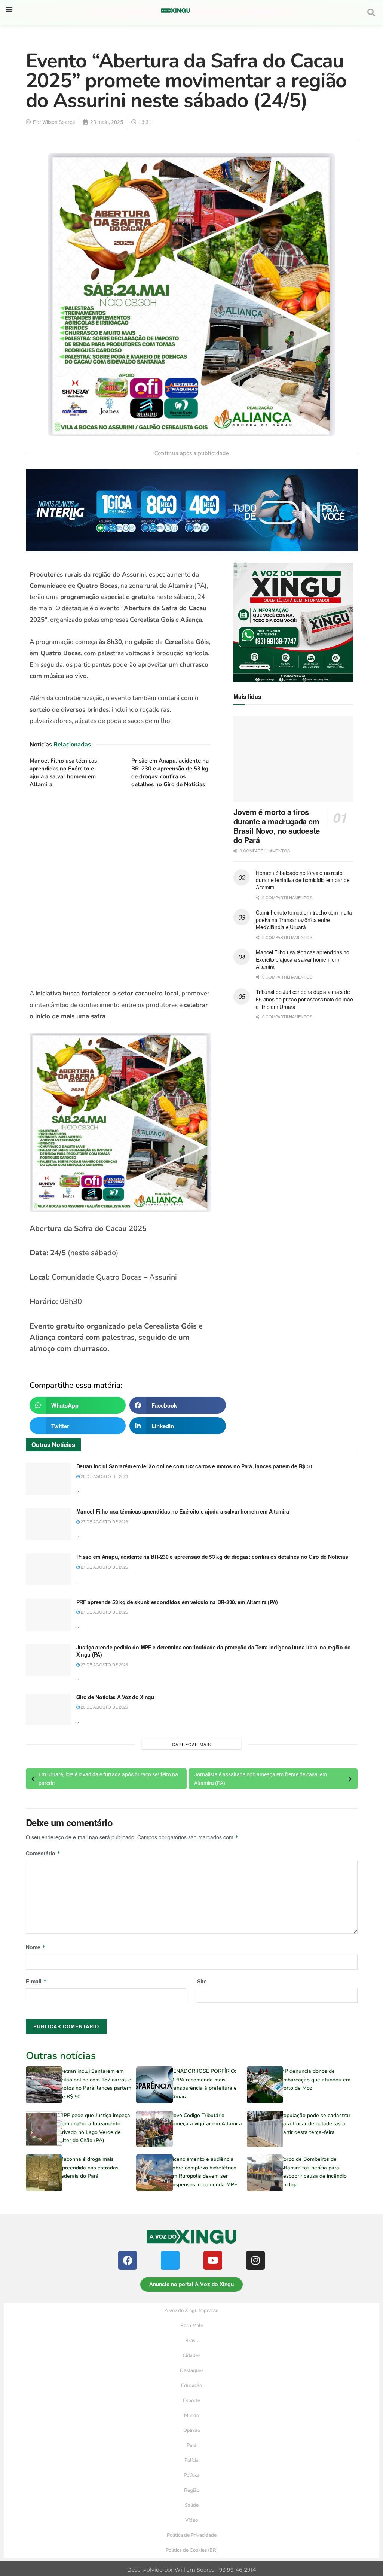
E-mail (36, 1981)
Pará (192, 2445)
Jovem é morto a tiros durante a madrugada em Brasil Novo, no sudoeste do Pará (276, 826)
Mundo (191, 2415)
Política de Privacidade (192, 2535)
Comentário (43, 1853)
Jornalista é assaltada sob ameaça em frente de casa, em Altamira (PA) (261, 1779)
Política (192, 2475)
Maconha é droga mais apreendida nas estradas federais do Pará (89, 2168)
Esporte (191, 2400)
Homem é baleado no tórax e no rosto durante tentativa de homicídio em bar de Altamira (303, 880)
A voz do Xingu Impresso (191, 2311)
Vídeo (191, 2520)
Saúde (192, 2505)
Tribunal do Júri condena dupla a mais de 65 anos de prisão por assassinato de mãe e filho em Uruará (304, 999)
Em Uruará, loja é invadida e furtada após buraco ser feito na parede (108, 1779)
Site (202, 1981)
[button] (9, 9)
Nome (36, 1947)
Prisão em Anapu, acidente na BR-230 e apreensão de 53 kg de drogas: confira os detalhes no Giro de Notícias (170, 773)
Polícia (191, 2460)
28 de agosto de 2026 (104, 1476)
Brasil (191, 2341)
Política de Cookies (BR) (192, 2550)
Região (192, 2490)
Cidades (191, 2355)
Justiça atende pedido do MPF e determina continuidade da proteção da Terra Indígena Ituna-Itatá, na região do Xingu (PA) (214, 1651)
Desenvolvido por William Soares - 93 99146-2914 (191, 2570)
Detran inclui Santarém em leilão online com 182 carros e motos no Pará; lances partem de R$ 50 (194, 1466)
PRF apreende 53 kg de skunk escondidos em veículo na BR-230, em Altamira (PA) (177, 1602)
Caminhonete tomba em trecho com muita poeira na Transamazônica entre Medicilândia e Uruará (304, 920)
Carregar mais (191, 1744)
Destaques (192, 2370)
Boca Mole (192, 2326)
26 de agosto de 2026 (104, 1707)
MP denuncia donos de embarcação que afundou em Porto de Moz (315, 2080)
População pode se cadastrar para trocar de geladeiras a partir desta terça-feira (315, 2124)
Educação (191, 2385)
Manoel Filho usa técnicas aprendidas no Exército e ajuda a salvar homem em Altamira (63, 773)
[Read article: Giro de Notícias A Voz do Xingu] (48, 1710)
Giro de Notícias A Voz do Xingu (115, 1697)
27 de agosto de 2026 (104, 1521)
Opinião (192, 2430)
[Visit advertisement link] (120, 891)
